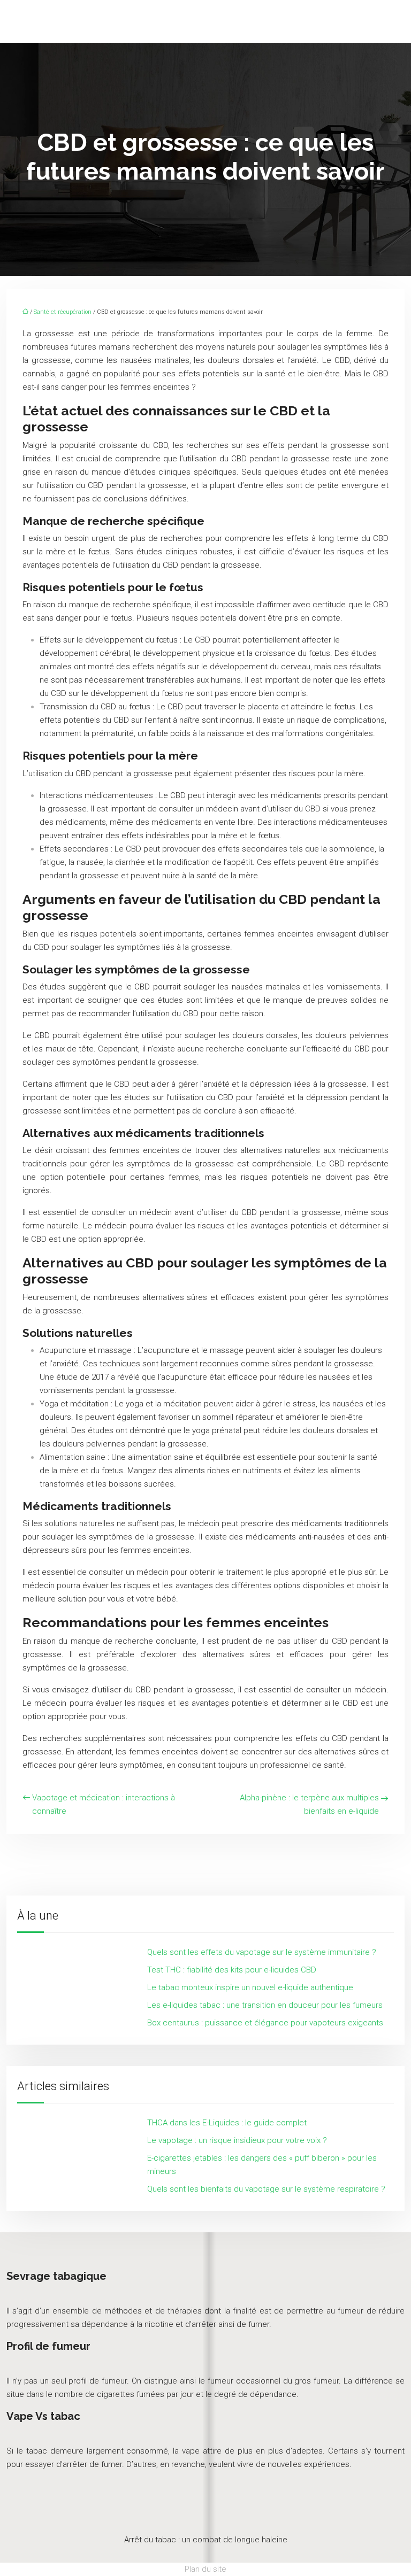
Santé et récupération (63, 312)
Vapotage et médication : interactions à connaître (104, 1804)
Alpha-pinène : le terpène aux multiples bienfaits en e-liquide (309, 1804)
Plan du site (205, 2569)
